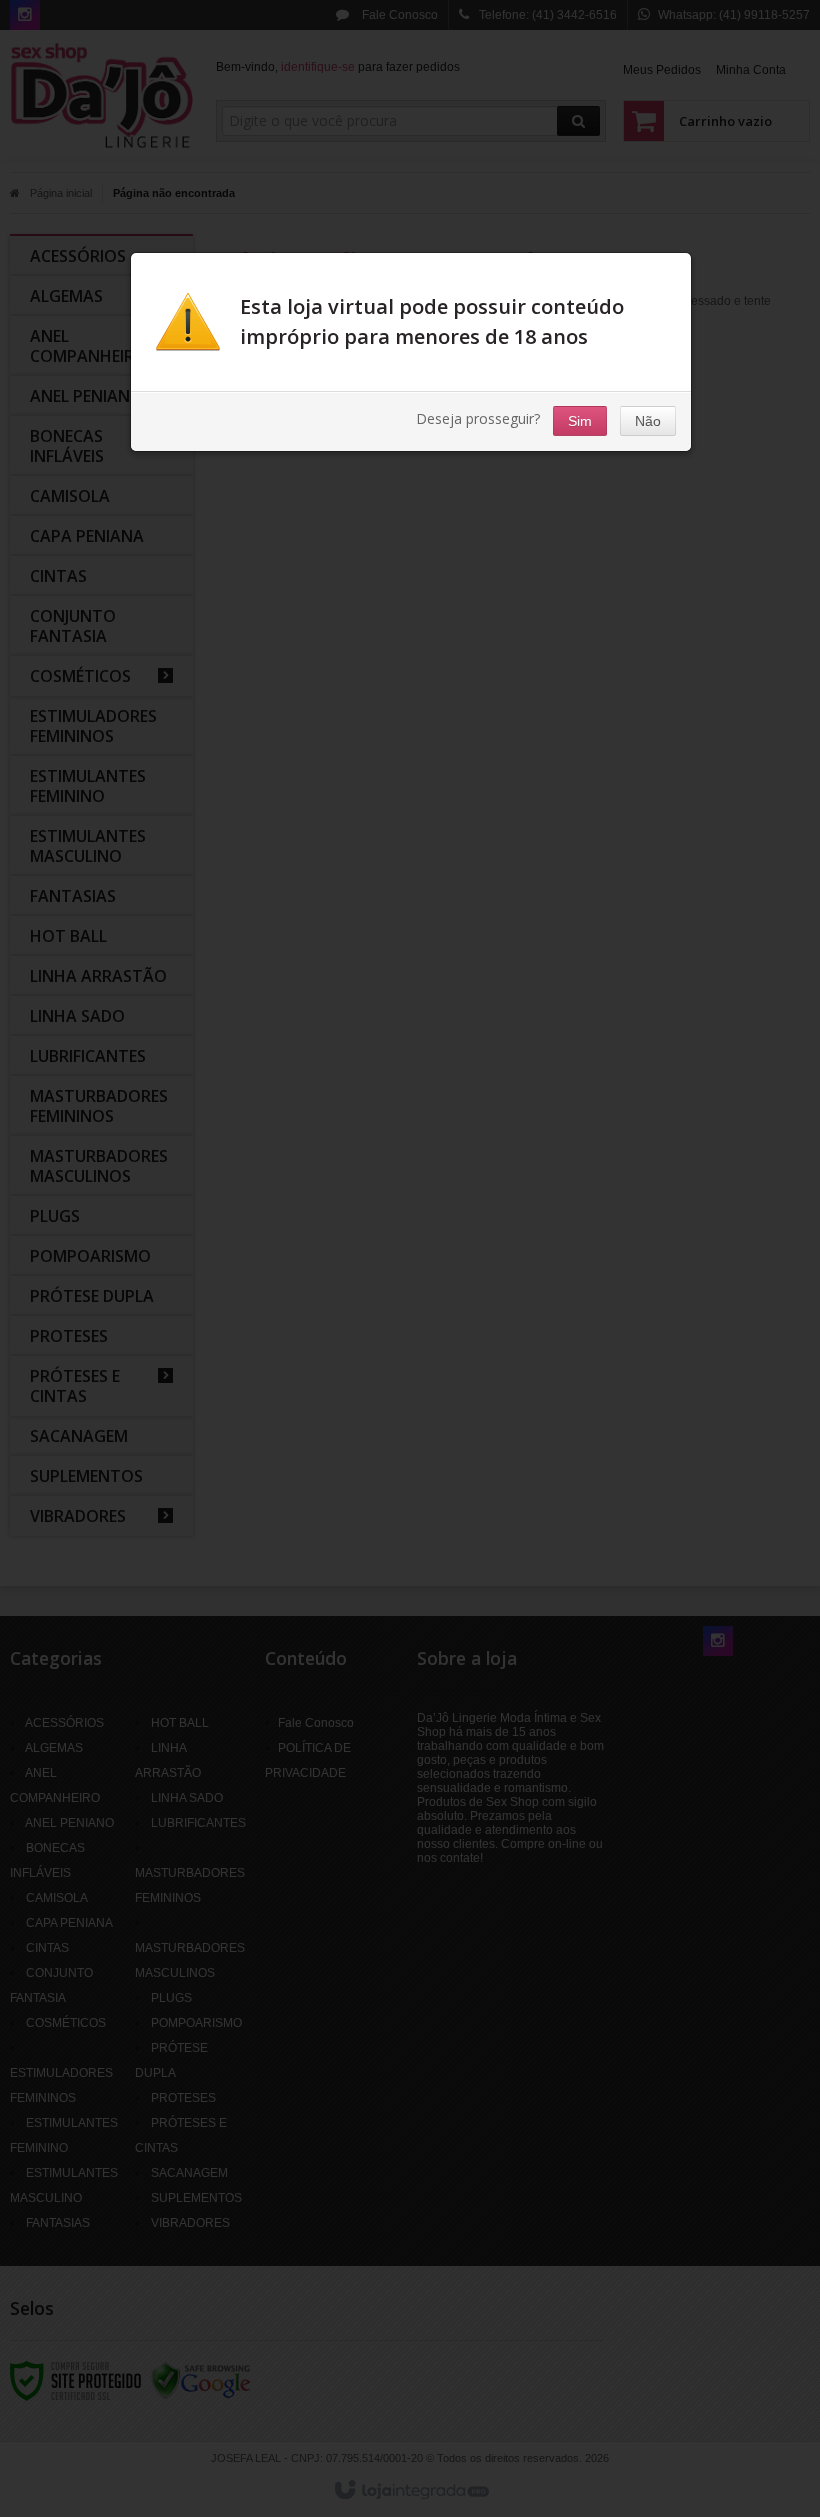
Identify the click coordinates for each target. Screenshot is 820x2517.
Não (648, 421)
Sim (580, 421)
